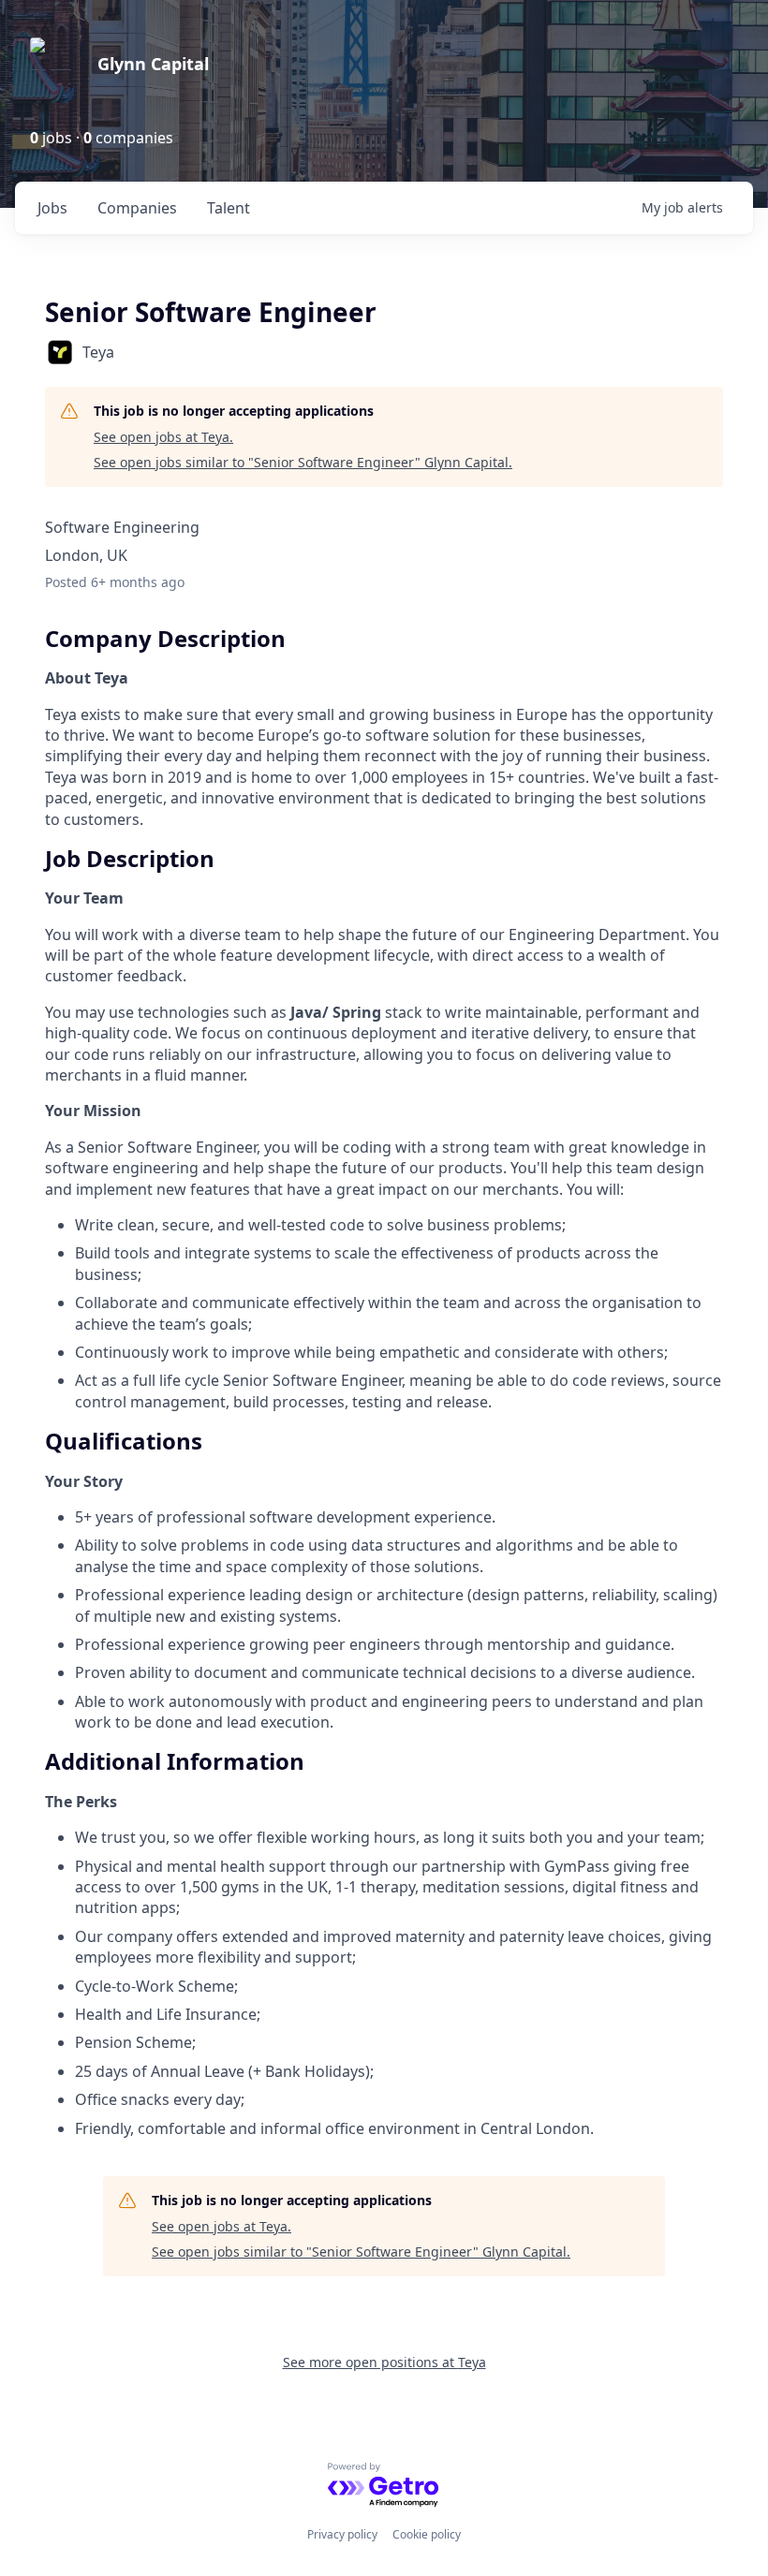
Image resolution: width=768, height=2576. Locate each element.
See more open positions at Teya (384, 2362)
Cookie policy (427, 2534)
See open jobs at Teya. (163, 437)
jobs (52, 208)
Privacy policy (342, 2534)
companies (137, 208)
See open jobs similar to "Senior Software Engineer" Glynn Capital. (303, 462)
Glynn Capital (153, 64)
